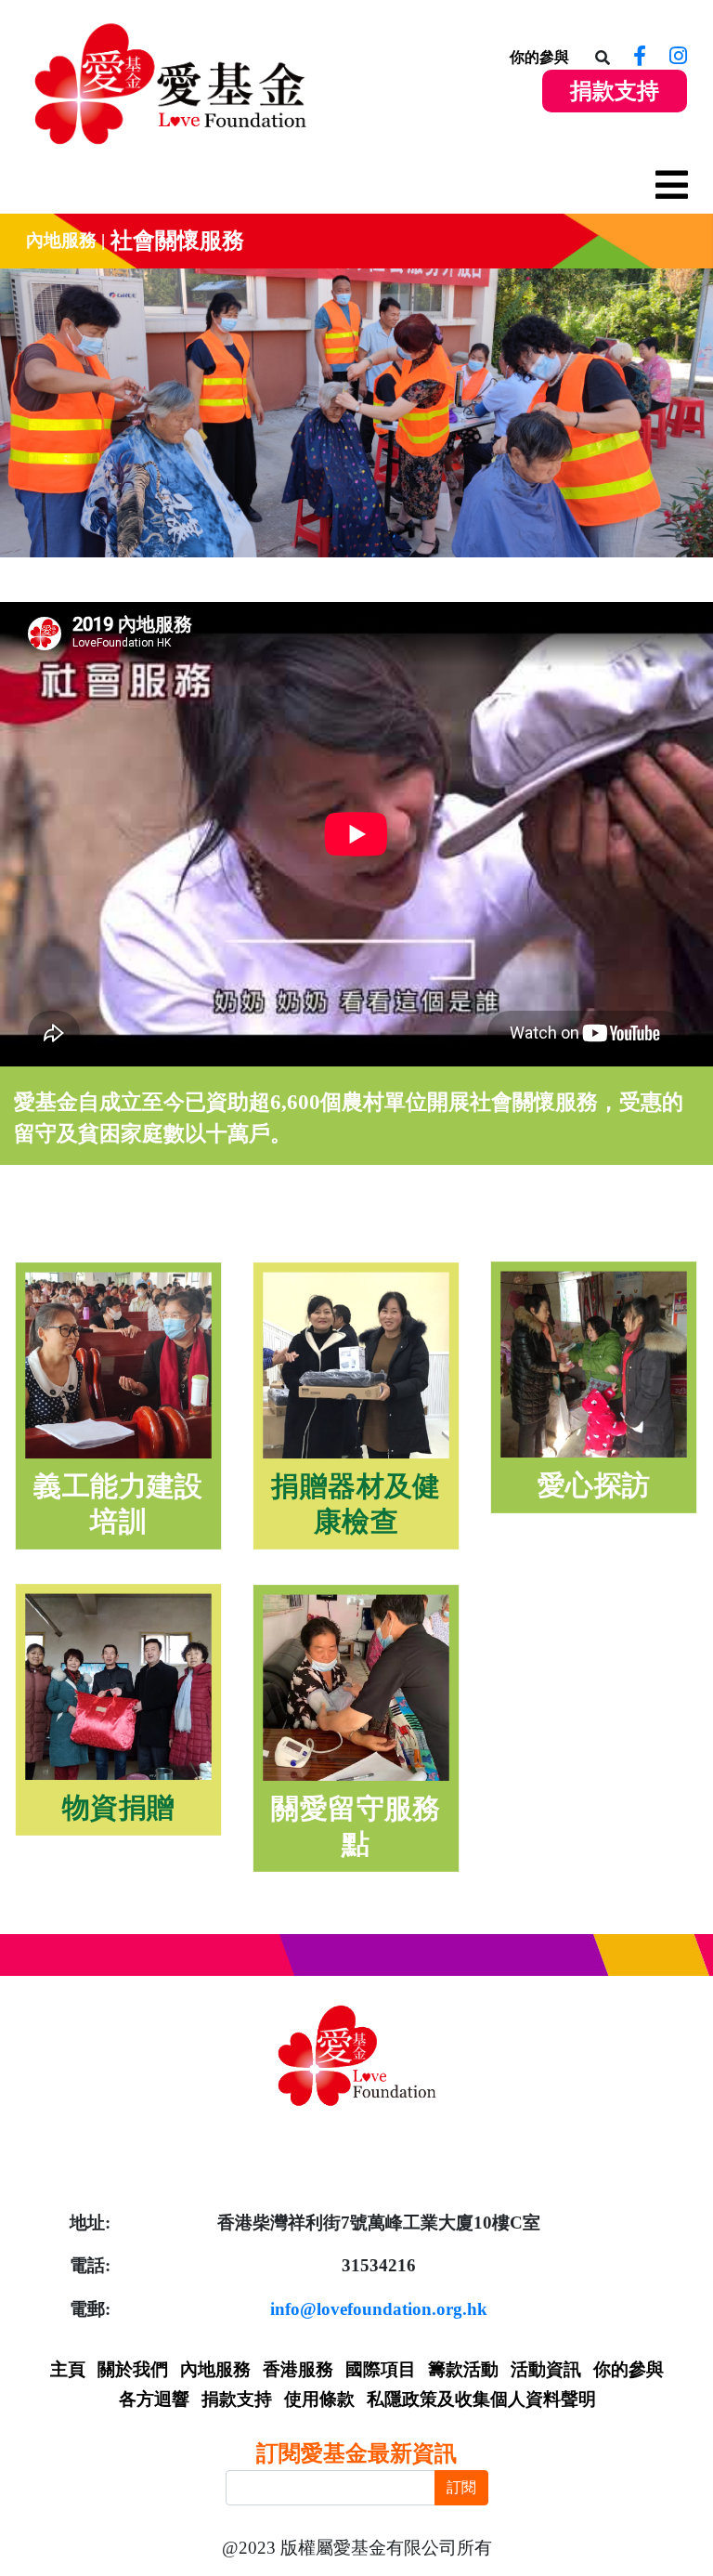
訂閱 (461, 2487)
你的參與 (539, 57)
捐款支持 (615, 91)
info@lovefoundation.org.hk (379, 2309)
